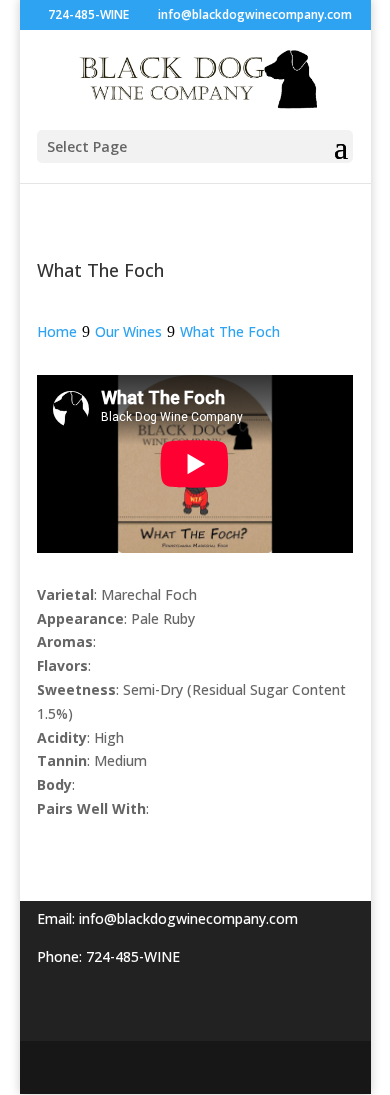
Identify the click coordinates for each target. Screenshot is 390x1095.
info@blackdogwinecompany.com (188, 918)
